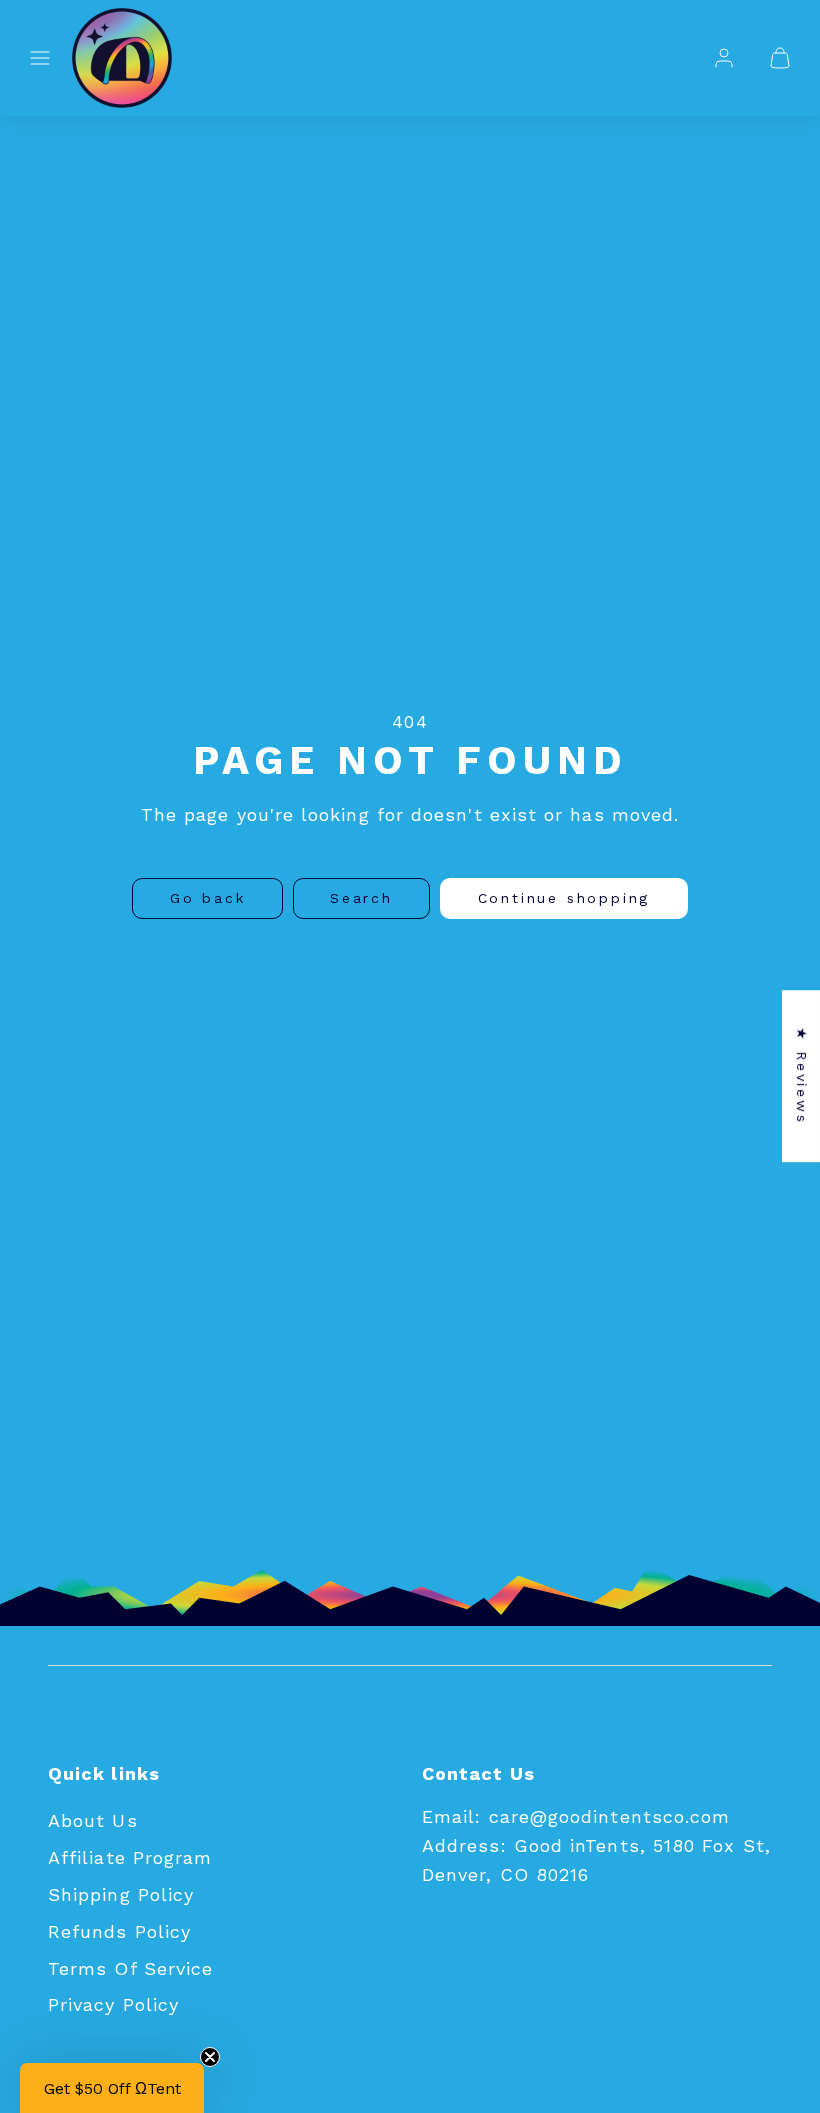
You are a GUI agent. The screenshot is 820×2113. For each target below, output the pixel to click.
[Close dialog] (692, 924)
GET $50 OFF (400, 1230)
